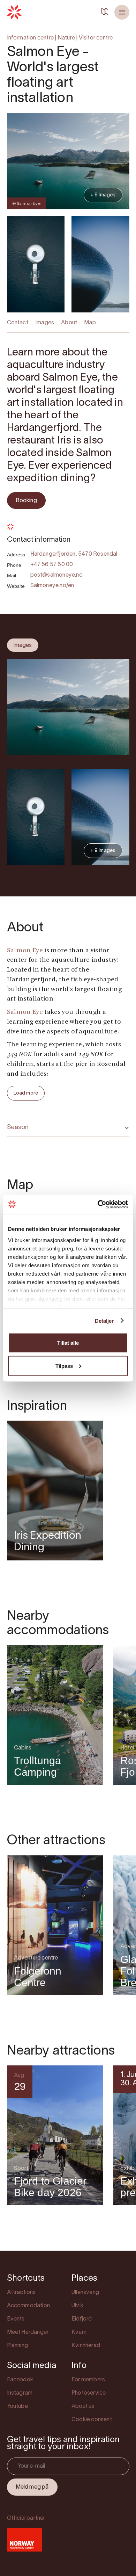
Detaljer (104, 1321)
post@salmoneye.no (56, 575)
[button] (122, 12)
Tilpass (64, 1366)
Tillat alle (68, 1343)
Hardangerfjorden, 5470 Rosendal (74, 554)
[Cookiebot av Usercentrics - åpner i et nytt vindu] (98, 1204)
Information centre (31, 38)
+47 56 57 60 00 (52, 565)
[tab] (23, 645)
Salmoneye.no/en (52, 586)
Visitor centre (96, 38)
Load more (26, 1093)
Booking (26, 501)
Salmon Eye (25, 951)
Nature (66, 38)
